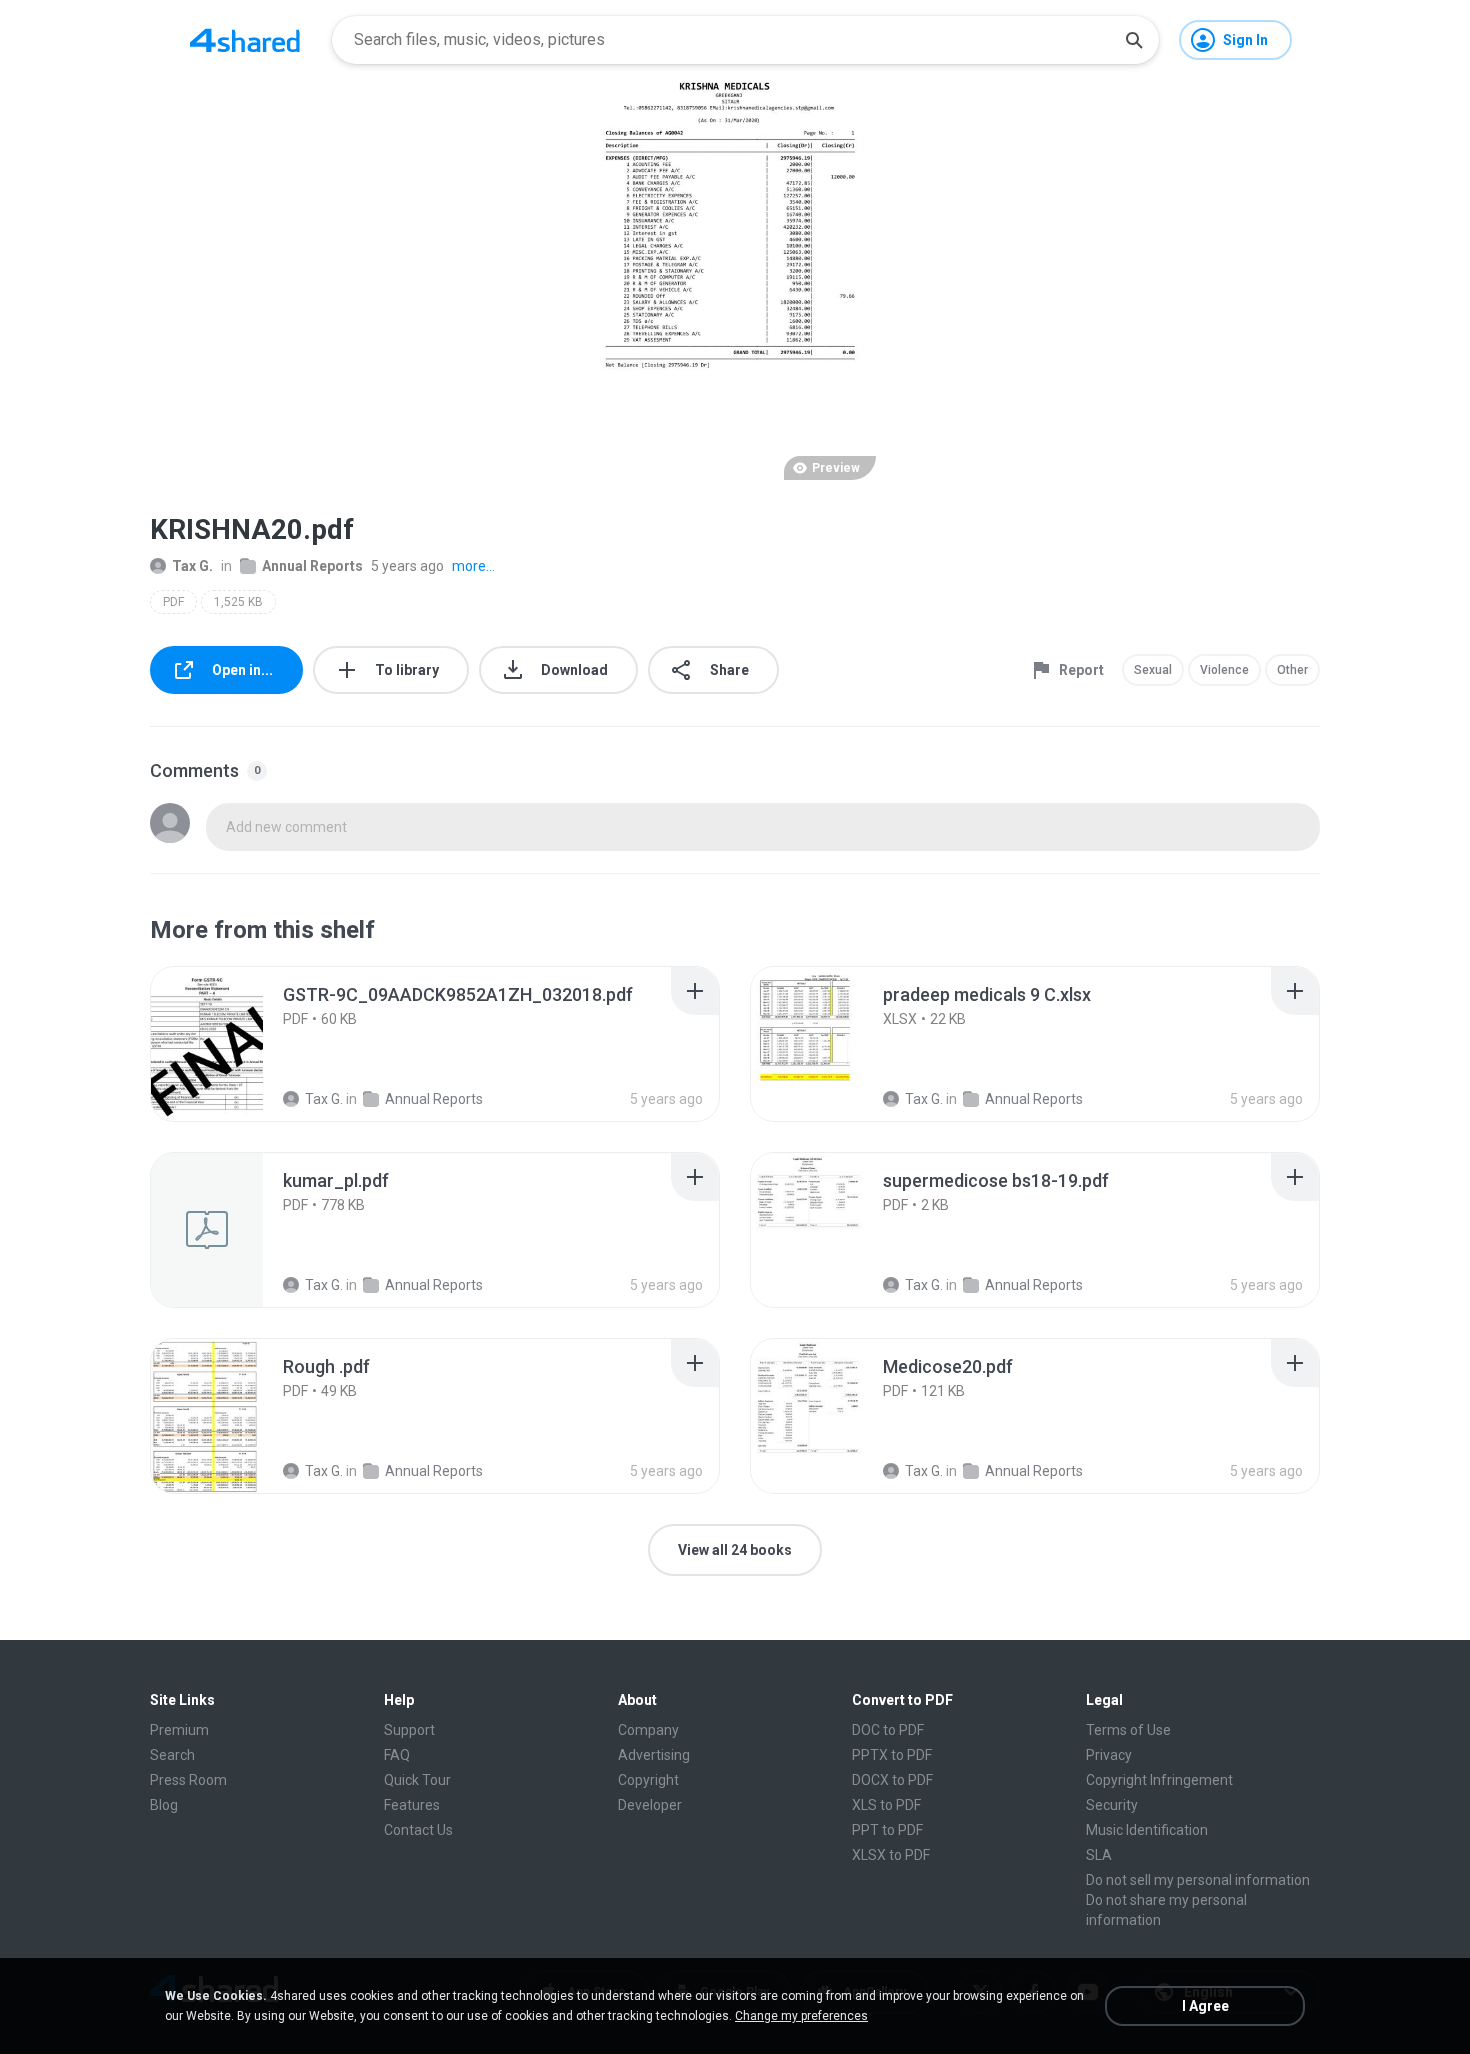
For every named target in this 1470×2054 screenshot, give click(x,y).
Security (1112, 1805)
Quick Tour (417, 1780)
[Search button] (1134, 40)
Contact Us (418, 1830)
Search (172, 1755)
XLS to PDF (886, 1805)
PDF (173, 602)
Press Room (188, 1780)
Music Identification (1147, 1830)
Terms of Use (1128, 1730)
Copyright (648, 1780)
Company (648, 1730)
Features (412, 1805)
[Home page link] (245, 40)
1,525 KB (238, 602)
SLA (1099, 1855)
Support (409, 1730)
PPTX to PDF (892, 1755)
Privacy (1109, 1755)
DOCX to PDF (892, 1780)
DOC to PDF (888, 1730)
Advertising (654, 1755)
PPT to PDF (887, 1830)
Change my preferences (801, 2016)
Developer (650, 1805)
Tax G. (192, 566)
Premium (179, 1730)
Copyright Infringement (1159, 1780)
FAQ (397, 1755)
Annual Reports (312, 566)
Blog (164, 1805)
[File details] (229, 1044)
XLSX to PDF (891, 1855)
